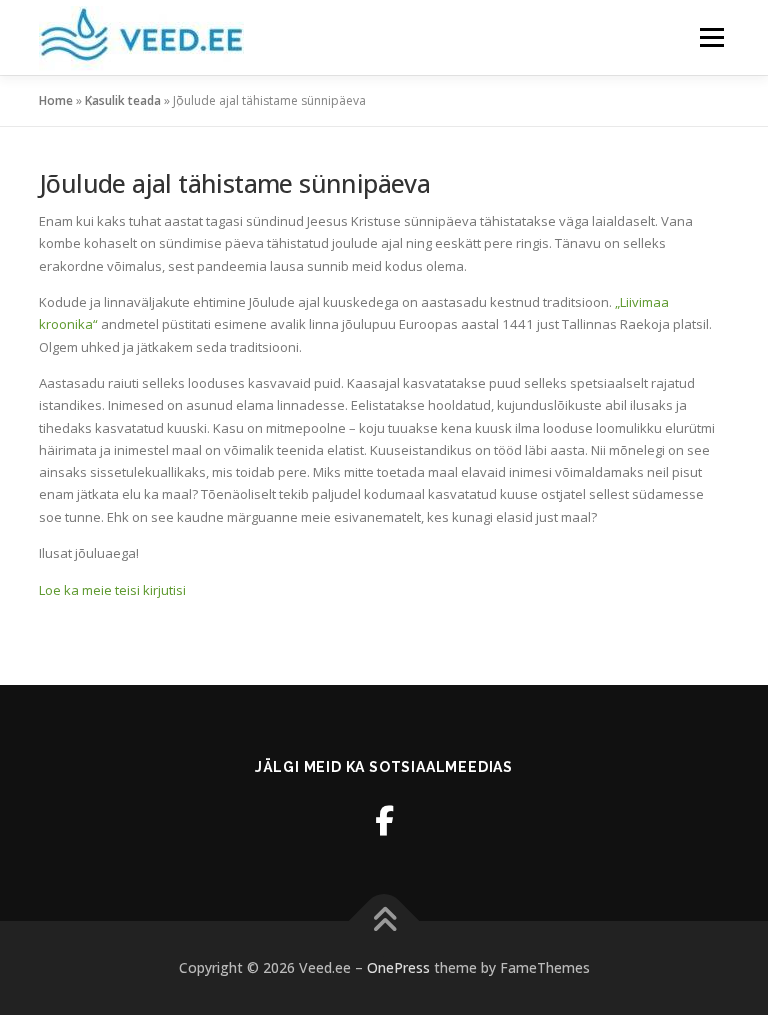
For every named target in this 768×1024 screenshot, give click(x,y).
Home (56, 100)
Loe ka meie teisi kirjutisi (112, 590)
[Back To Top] (384, 921)
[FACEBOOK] (384, 820)
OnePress (398, 967)
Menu (711, 37)
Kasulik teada (123, 100)
